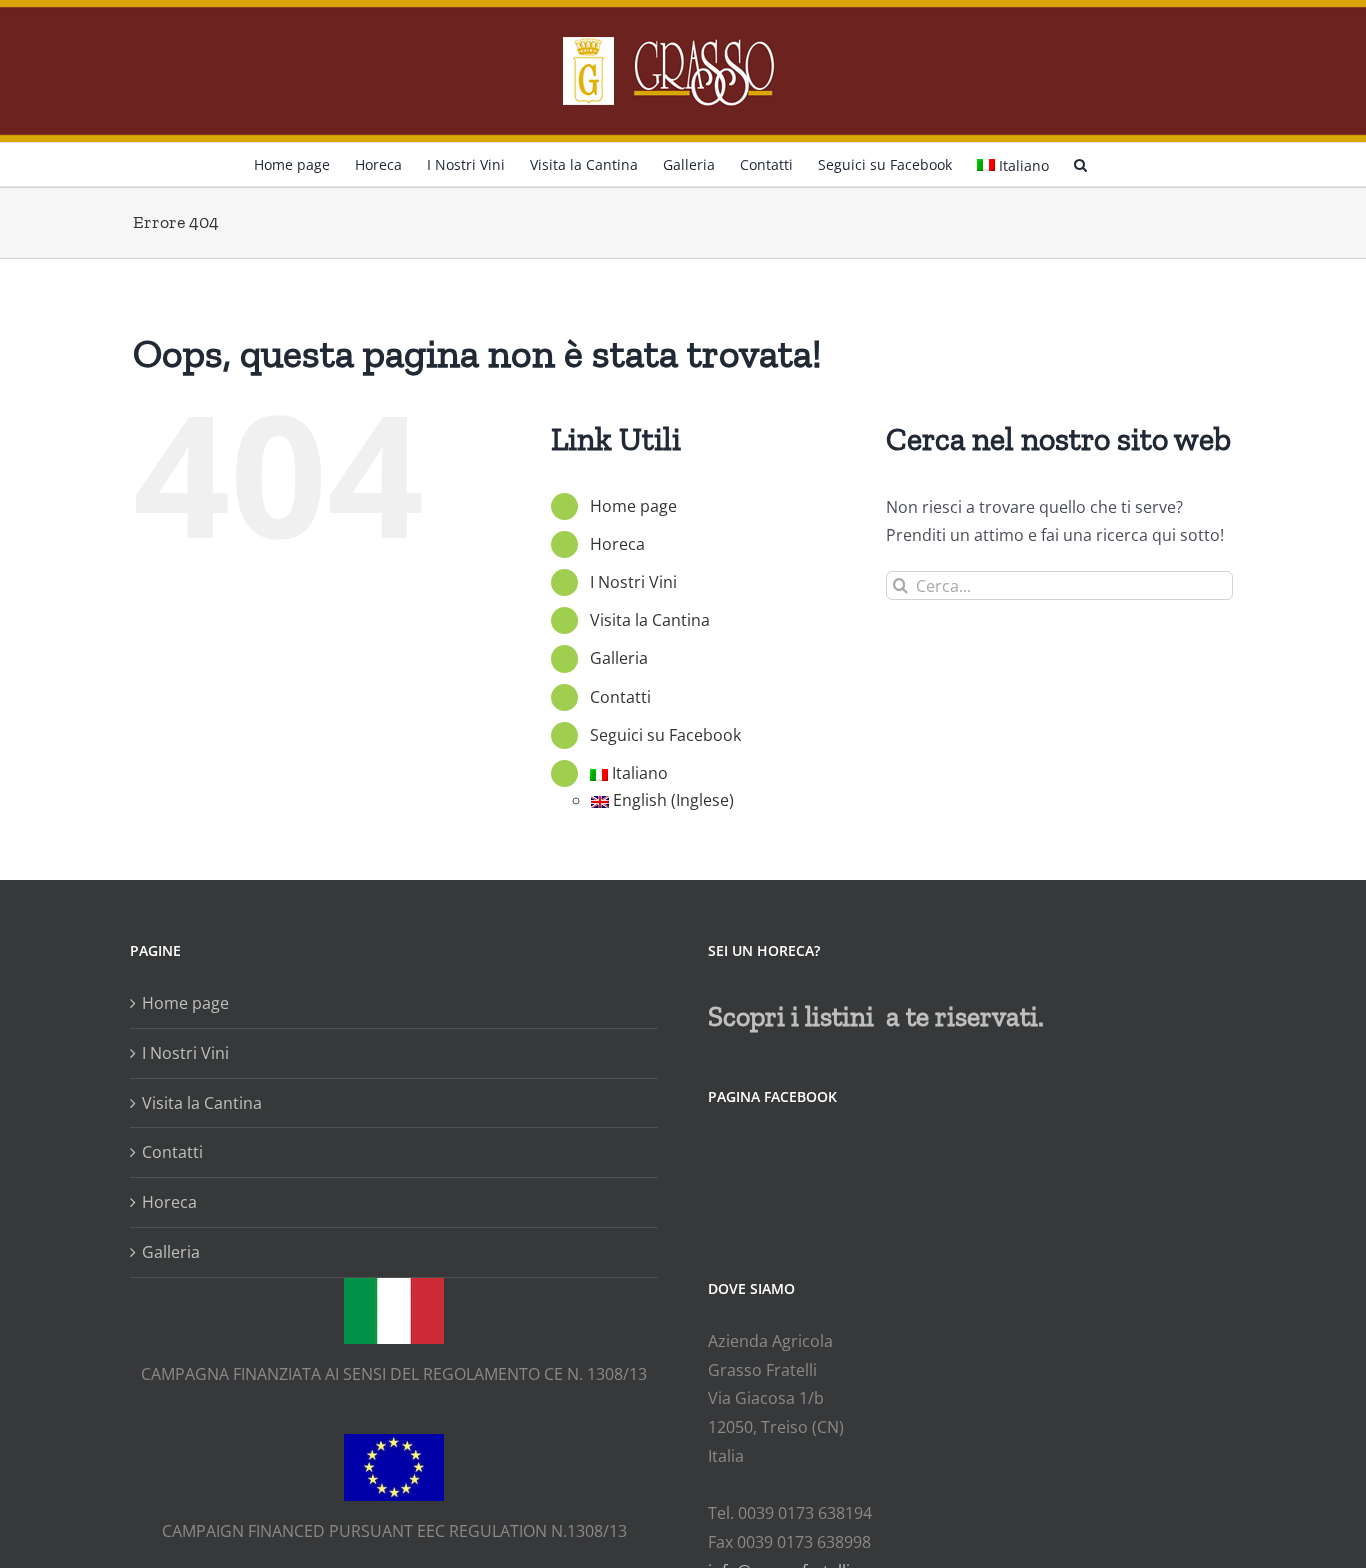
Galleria (619, 658)
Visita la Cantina (650, 620)
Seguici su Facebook (665, 735)
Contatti (620, 697)
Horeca (617, 544)
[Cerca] (1080, 163)
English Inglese (673, 800)
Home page (633, 506)
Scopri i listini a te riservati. (876, 1016)
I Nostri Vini (633, 582)
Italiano (1024, 165)
